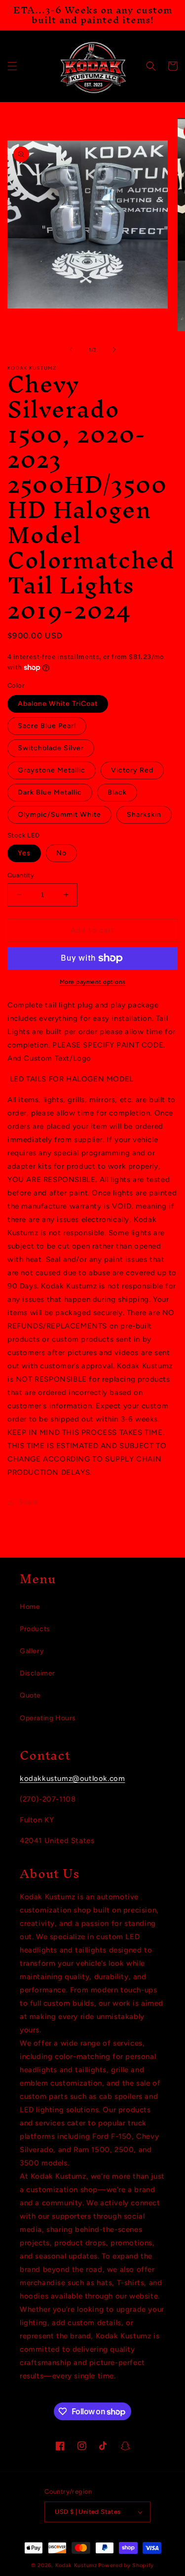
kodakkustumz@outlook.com (72, 1778)
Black (117, 792)
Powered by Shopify (126, 2565)
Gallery (32, 1651)
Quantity (21, 875)
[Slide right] (114, 349)
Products (35, 1629)
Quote (30, 1695)
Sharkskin (144, 815)
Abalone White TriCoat (58, 704)
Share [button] (29, 1502)
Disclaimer (37, 1673)
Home (30, 1607)
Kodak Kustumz (76, 2565)
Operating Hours (48, 1718)
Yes (24, 853)
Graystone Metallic (52, 770)
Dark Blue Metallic (50, 792)
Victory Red (132, 770)
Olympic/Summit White (59, 815)
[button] (12, 66)
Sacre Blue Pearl (47, 726)
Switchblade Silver (51, 748)
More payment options (93, 982)
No (61, 853)
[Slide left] (71, 349)
